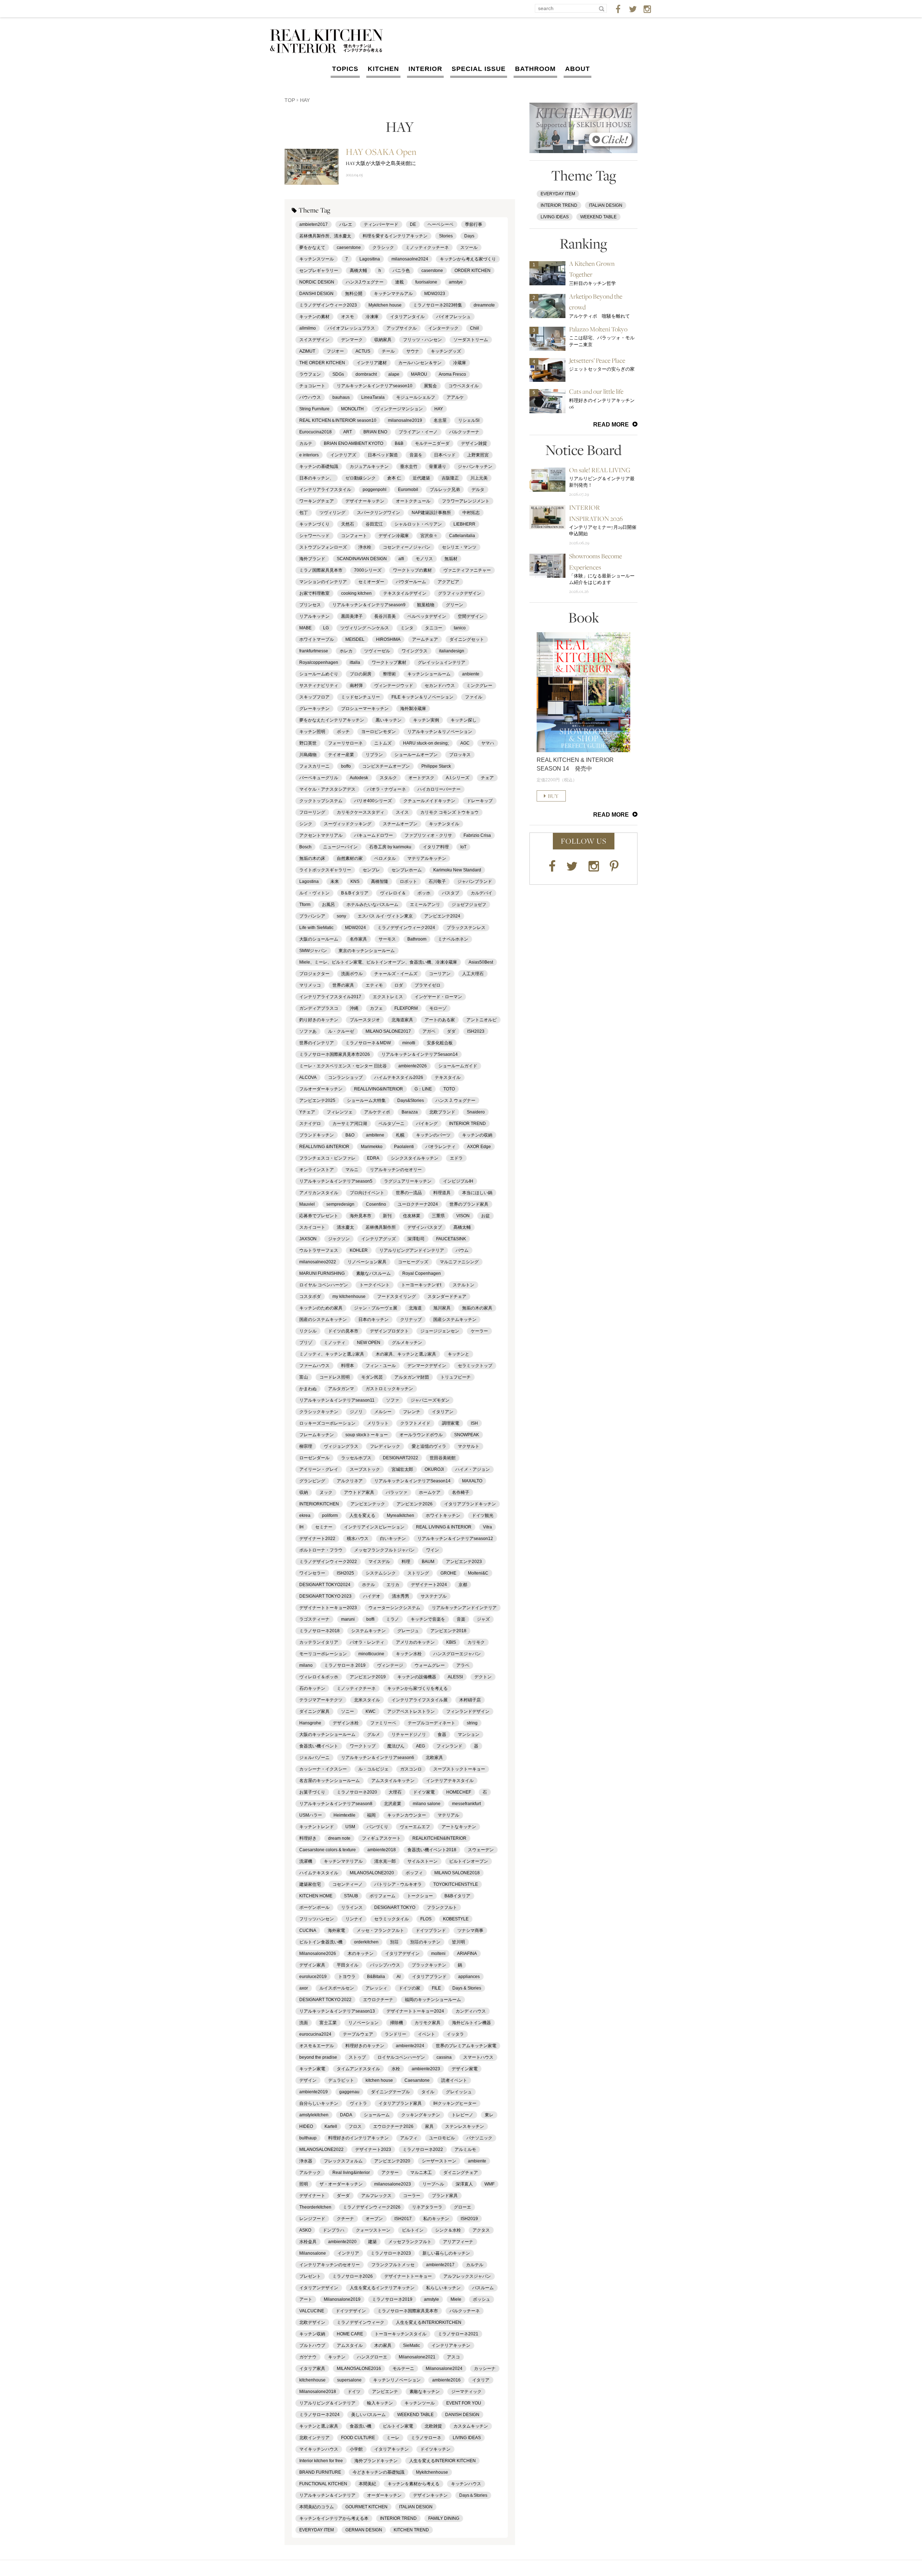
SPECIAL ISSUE (479, 69)
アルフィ (409, 2138)
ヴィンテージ (390, 1665)
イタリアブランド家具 (400, 2103)
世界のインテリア (317, 1043)
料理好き (308, 1838)
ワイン (433, 1550)
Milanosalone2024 (444, 2369)
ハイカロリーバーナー (439, 789)
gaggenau (349, 2092)
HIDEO (306, 2126)
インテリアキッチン (451, 2345)
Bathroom (417, 939)
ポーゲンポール (314, 1907)
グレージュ (408, 1631)
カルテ (306, 443)
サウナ (413, 351)
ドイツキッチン (435, 2449)
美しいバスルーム (368, 2415)
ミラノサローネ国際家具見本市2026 (335, 1054)
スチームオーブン (400, 824)
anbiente (471, 674)
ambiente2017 (440, 2265)
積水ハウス (358, 1539)
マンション (469, 1735)
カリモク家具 (428, 2023)
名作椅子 (461, 1492)
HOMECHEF (459, 1792)
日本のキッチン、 (317, 478)
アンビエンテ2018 (448, 1631)
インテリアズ (343, 455)
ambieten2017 (314, 224)
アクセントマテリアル (321, 835)
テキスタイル (448, 1077)
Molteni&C (478, 1573)
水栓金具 (308, 2242)
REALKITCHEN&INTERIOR (439, 1838)
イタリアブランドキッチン (470, 1504)
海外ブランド (312, 559)
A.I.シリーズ (458, 778)
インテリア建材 (372, 363)
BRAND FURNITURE (320, 2472)
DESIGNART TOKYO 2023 (325, 1596)
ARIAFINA (467, 1954)
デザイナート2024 (429, 1585)
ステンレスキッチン (465, 2126)
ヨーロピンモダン (379, 732)
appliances (469, 1977)
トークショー (420, 1896)
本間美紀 (367, 2484)
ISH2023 (476, 1031)
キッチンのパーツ (433, 1135)
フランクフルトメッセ (393, 2265)
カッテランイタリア (319, 1642)
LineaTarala (373, 397)
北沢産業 (393, 1804)
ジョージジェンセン (440, 1331)
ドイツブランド (431, 1930)
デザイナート (312, 2196)
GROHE (448, 1573)
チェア (487, 778)
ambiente (477, 2161)
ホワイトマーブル (317, 639)
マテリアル (448, 1815)
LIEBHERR (464, 524)
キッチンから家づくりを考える (417, 1688)
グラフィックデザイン (460, 593)
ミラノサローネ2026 (353, 2276)
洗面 (304, 2023)
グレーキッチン (314, 709)
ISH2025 (345, 1573)
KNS (355, 881)
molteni (438, 1954)
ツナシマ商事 (470, 1930)
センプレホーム (407, 870)
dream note (339, 1838)
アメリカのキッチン (415, 1642)
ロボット (408, 881)
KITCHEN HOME (316, 1896)
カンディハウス (471, 2011)
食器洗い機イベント (319, 1746)
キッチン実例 (426, 720)
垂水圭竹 (409, 466)
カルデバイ (482, 893)
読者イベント (454, 2080)
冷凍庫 (372, 317)
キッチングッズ (446, 351)
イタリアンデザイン (319, 2288)
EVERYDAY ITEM (317, 2530)
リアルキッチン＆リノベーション (440, 732)
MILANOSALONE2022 (321, 2149)
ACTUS (363, 351)
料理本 (348, 1366)
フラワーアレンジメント (466, 501)
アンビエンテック (368, 1504)
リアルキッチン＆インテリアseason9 (369, 605)
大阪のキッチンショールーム (327, 1735)
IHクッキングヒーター (455, 2103)
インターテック (443, 328)
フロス (355, 2126)
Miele (456, 2299)
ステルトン (464, 1285)
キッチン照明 (312, 732)
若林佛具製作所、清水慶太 (325, 236)
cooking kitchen (356, 593)
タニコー (434, 628)
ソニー (348, 1711)
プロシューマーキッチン (365, 709)
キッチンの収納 (477, 1135)
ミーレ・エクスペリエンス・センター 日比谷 (343, 1066)
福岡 (371, 1815)
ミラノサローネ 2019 (345, 1665)
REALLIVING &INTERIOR (324, 1147)
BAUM (428, 1562)
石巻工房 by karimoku (390, 847)
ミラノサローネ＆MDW (368, 1043)
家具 (429, 2126)
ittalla (355, 662)
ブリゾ (306, 1343)
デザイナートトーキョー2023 (328, 1608)
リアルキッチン (314, 616)
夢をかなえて (312, 247)
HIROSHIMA (388, 639)
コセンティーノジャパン (407, 547)
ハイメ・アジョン (473, 1469)
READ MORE (611, 425)
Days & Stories (467, 1988)
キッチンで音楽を (428, 1619)
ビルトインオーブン (469, 1861)
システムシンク (381, 1573)
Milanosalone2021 (417, 2357)
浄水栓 (365, 547)
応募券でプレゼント (319, 1216)
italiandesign (452, 651)
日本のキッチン (373, 1320)
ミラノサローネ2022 (423, 2149)
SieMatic (411, 2345)
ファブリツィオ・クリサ (428, 835)
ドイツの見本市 (343, 1331)
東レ (489, 2115)
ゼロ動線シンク (361, 478)
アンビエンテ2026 (415, 1504)
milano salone (427, 1804)
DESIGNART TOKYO (395, 1907)
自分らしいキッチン (319, 2103)
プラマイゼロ (428, 985)
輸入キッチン (380, 2403)
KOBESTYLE (456, 1919)
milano (306, 1665)
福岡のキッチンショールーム (433, 2000)
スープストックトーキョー (459, 1769)
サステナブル (434, 1596)
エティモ (374, 985)
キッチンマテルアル (393, 294)
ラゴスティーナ (314, 1619)
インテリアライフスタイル (325, 490)
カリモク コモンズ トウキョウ (449, 812)
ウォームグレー (430, 1665)
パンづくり (377, 1827)
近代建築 (421, 478)
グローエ (462, 2207)
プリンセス (310, 605)
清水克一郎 (385, 1861)
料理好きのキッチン (365, 2046)
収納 (304, 1492)
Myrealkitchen (400, 1515)
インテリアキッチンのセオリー (330, 2265)
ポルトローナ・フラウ (321, 1550)
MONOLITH (352, 409)
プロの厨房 (361, 674)
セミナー (324, 1527)
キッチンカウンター (407, 1815)
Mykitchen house (385, 305)
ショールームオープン (416, 755)
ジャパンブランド (475, 881)
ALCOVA (308, 1077)
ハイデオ (372, 1596)
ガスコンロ (411, 1769)
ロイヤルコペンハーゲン (401, 2057)
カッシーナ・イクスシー (323, 1769)
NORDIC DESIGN (317, 282)
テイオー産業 (341, 755)
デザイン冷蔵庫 (394, 536)
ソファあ (308, 1031)
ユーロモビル (442, 2138)
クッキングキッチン (421, 2115)
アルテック (310, 2173)
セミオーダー (371, 582)
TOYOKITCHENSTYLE (456, 1884)
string (472, 1723)
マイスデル (379, 1562)
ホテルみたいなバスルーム (372, 905)
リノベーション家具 (367, 1262)
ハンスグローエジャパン (457, 1654)
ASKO (305, 2230)
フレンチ (412, 1412)
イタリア (481, 2380)
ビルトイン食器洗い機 (321, 1942)
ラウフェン (310, 374)
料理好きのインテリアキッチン (358, 2138)
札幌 (400, 1135)
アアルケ (455, 397)
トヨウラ (347, 1977)
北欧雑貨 (433, 2426)
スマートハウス (478, 2057)
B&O (350, 1135)
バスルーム (483, 2288)
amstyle (431, 2299)
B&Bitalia (376, 1977)
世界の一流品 (409, 1193)
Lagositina (370, 259)
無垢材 (451, 559)
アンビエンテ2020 (392, 2161)
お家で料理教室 (314, 593)
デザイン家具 (312, 1965)
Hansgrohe (310, 1723)
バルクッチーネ (465, 2311)
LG (326, 628)
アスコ (453, 2357)
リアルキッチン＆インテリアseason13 (337, 2011)
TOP (290, 100)
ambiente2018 (382, 1850)
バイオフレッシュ (453, 317)
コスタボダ (310, 1296)
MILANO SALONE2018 (457, 1873)
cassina (444, 2057)
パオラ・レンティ (367, 1642)
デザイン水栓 (346, 1723)
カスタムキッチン (471, 2426)
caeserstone (349, 247)
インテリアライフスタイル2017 (330, 997)
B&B (399, 443)
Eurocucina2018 (315, 432)
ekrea (305, 1515)
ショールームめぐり (319, 674)
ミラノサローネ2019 (392, 2299)
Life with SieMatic (316, 928)
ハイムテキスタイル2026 (399, 1077)
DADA (346, 2115)
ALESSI (455, 1677)
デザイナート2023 (373, 2149)
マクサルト (469, 1446)
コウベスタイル (464, 386)
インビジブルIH (458, 1181)
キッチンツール (420, 2403)
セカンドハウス (440, 686)
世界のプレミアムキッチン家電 (466, 2046)
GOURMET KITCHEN (366, 2507)
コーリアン (440, 974)
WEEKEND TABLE (415, 2415)
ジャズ (483, 1619)
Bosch (305, 847)
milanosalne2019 (405, 420)
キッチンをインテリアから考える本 (334, 2518)
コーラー (412, 2196)
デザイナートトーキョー (408, 2276)
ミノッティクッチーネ (427, 247)
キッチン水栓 (409, 1654)
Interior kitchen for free (321, 2461)
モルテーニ (403, 2369)
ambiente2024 (410, 2046)
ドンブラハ (334, 2230)
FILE (436, 1988)
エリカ (393, 1585)
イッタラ (455, 2034)
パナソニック (479, 2138)
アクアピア (448, 582)
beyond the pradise (318, 2057)
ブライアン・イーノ (418, 432)
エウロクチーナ (378, 2000)
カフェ (376, 1008)
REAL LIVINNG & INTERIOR (444, 1527)
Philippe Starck (436, 766)
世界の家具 (343, 985)
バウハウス (310, 397)
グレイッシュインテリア (442, 662)
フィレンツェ (340, 1112)
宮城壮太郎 (402, 1469)
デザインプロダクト (389, 1331)
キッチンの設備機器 (417, 1677)
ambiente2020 (342, 2242)
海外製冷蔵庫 (413, 709)
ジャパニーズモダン (430, 1400)
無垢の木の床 (312, 858)
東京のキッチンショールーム (367, 951)
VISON (463, 1216)
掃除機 (397, 2023)
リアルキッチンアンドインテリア (464, 1608)
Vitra (487, 1527)
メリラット (378, 1423)
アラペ (463, 1665)
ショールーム (377, 2115)
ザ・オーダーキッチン (341, 2184)
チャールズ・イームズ (396, 974)
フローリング (312, 812)
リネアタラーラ (427, 2207)
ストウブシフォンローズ (323, 547)
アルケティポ (377, 1112)
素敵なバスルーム (373, 1273)
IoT (463, 847)
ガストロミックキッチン (389, 1389)
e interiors (309, 455)
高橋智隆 (380, 881)
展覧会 (430, 386)
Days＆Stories (473, 2495)
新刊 (387, 1216)
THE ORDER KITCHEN (322, 363)
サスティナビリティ (319, 686)
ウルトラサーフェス (319, 1250)
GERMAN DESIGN (364, 2530)
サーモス (387, 939)
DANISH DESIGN (462, 2415)
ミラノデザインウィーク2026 (372, 2207)
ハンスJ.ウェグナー (365, 282)
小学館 (356, 2449)
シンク (306, 824)
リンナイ (354, 1919)
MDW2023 (435, 294)
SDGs (338, 374)
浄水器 (306, 2161)
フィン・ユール (381, 1366)
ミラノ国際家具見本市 (321, 570)
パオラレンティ (440, 1147)
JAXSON (308, 1239)
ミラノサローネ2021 (458, 2334)
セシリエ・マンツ (459, 547)
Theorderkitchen (315, 2207)
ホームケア (430, 1492)
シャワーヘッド (314, 536)
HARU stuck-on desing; (426, 743)
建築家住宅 (310, 1884)
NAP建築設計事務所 (431, 513)
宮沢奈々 (429, 536)
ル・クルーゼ (341, 1031)
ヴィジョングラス (341, 1446)
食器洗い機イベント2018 (432, 1850)
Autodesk (359, 778)
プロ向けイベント (367, 1193)
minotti (409, 1043)
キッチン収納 (312, 2334)
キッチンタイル (444, 824)
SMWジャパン (313, 951)
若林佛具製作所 (381, 1227)
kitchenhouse (312, 2380)
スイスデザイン (314, 340)
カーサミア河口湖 (350, 1124)
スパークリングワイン (379, 513)
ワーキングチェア (317, 501)
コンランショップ (345, 1077)
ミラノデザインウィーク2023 (328, 305)
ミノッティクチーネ (356, 1688)
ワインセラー (312, 1573)
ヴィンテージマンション (399, 409)
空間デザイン (471, 616)
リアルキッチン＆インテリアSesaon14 (420, 1054)
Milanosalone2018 (318, 2392)
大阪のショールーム (319, 939)
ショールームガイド (458, 1066)
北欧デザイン (312, 2322)
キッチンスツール (317, 259)
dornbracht (366, 374)
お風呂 (328, 905)
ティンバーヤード (381, 224)
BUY (553, 796)
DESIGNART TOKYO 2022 (325, 2000)
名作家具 (358, 939)
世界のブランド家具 (469, 1204)
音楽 (461, 1619)
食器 (442, 1735)
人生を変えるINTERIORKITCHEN (429, 2322)
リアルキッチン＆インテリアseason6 (378, 1758)
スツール (469, 247)
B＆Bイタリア (355, 893)
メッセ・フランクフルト (380, 1930)
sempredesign (340, 1204)
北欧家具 (434, 1758)
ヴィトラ (358, 2103)
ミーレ (393, 2438)
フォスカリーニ (314, 766)
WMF (489, 2184)
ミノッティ (335, 1343)
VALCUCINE (312, 2311)
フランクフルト (442, 1907)
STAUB (351, 1896)
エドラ (456, 1158)
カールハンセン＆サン (420, 363)
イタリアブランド (429, 1977)
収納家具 (383, 340)
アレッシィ (376, 1988)
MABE (305, 628)
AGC (465, 743)
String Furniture (314, 409)
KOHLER (359, 1250)
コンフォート (354, 536)
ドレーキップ (480, 801)
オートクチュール (413, 501)
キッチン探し (464, 720)
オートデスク (421, 778)
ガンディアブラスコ (319, 1008)
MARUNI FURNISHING (322, 1273)
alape (394, 374)
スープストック (365, 1469)
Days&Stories (411, 1101)
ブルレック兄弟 (445, 490)
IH (301, 1527)
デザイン (308, 2080)
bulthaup (308, 2138)
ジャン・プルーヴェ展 (376, 1308)
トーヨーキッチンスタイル (400, 2334)
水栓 (396, 2069)
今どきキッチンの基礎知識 (379, 2472)
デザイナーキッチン (365, 501)
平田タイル (348, 1965)
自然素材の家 (350, 858)
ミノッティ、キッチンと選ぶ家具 (332, 1354)
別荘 (394, 1942)
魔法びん (396, 1746)
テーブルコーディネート (431, 1723)
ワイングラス (415, 651)
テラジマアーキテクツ (321, 1700)
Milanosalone (313, 2253)
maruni (348, 1619)
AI (399, 1977)
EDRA (373, 1158)
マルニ (352, 1170)
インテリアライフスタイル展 (420, 1700)
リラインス (352, 1907)
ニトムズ (383, 743)
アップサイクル (402, 328)
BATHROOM (535, 69)
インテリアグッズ (379, 1239)
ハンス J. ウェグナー (455, 1101)
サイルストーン (422, 1861)
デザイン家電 (465, 2069)
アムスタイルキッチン (393, 1781)
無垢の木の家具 (477, 1308)
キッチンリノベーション (397, 2380)
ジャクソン (339, 1239)
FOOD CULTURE (358, 2438)
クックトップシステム (321, 801)
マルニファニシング (459, 1262)
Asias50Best (481, 962)
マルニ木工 (421, 2173)
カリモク (476, 1642)
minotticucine (371, 1654)
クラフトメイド (415, 1423)
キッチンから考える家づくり (468, 259)
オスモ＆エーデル (317, 2046)
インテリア (348, 2253)
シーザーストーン (439, 2161)
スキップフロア (314, 697)
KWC (371, 1711)
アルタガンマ (341, 1389)
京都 (463, 1585)
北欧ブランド (442, 1112)
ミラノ (393, 1619)
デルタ (478, 490)
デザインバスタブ (425, 1227)
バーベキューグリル (319, 778)
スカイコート (312, 1227)
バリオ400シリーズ (373, 801)
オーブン (374, 2219)
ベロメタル (385, 858)
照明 (304, 2184)
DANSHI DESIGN (316, 294)
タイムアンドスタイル (358, 2069)
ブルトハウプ (312, 2345)
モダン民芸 (372, 1377)
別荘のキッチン (425, 1942)
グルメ (373, 1735)
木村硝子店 (470, 1700)
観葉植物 (426, 605)
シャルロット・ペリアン (418, 524)
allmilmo (308, 328)
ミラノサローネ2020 (357, 1792)
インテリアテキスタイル (450, 1781)
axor (304, 1988)
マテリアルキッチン (427, 858)
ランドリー (395, 2034)
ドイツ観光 (483, 1515)
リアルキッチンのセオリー (396, 1170)
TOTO (449, 1089)
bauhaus (341, 397)
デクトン (483, 1677)
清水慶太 (345, 1227)
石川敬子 (437, 881)
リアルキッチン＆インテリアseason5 (336, 1181)
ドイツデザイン (351, 2311)
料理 (406, 1562)
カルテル (475, 2265)
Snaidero (476, 1112)
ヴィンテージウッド (394, 686)
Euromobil (408, 490)
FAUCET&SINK (451, 1239)
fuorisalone (426, 282)
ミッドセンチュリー (361, 697)
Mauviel (307, 1204)
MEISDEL (355, 639)
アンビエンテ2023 (464, 1562)
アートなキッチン (459, 1827)
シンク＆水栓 (448, 2230)
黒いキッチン (389, 720)
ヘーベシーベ (440, 224)
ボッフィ (414, 1873)
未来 (335, 881)
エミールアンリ (425, 905)
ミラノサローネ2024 (319, 2415)
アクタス (481, 2230)
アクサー (390, 2173)
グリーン (455, 605)
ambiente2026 (413, 1066)
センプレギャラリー (319, 271)
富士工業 (328, 2023)
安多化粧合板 (440, 1043)
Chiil (475, 328)
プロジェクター (314, 974)
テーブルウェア (358, 2034)
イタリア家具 (312, 2369)
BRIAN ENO (375, 432)
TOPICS (345, 69)
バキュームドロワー (373, 835)
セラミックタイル (391, 1919)
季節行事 (474, 224)
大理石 (395, 1792)
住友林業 (412, 1216)
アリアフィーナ (458, 2242)
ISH (474, 1423)
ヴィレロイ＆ (393, 893)
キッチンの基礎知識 (319, 466)
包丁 (304, 513)
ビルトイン (413, 2230)
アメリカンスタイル (319, 1193)
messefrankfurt (466, 1804)
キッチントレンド (317, 1827)
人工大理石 (473, 974)
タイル (428, 2092)
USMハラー (311, 1815)
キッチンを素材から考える (413, 2484)
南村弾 (356, 686)
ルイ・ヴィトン (314, 893)
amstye (456, 282)
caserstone (432, 271)
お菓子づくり (312, 1792)
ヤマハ (488, 743)
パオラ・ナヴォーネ (386, 789)
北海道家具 (402, 1020)
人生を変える (362, 1515)
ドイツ (354, 2392)
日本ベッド (445, 455)
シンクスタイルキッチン (415, 1158)
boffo (346, 766)
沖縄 (354, 1008)
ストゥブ (357, 2057)
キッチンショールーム (429, 674)
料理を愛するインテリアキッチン (395, 236)
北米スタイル (367, 1700)
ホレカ (346, 651)
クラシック (383, 247)
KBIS (451, 1642)
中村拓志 (471, 513)
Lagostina (309, 881)
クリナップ (411, 1320)
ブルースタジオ (365, 1020)
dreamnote (484, 305)
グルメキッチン (407, 1343)
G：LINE (423, 1089)
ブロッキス (460, 755)
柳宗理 (306, 1446)
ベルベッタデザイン (427, 616)
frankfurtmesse (314, 651)
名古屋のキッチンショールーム (330, 1781)
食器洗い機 (361, 2426)
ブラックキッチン (429, 1965)
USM (350, 1827)
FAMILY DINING (444, 2518)
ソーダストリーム (471, 340)
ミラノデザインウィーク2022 (328, 1562)
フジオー (335, 351)
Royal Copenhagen (422, 1273)
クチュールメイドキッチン (429, 801)
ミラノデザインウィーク (361, 2322)
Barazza (410, 1112)
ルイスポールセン (337, 1988)
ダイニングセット (467, 639)
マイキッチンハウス (319, 2449)
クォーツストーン (373, 2230)
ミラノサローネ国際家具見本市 (408, 2311)
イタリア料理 (436, 847)
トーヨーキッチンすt (421, 1285)
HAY (439, 409)
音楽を (416, 455)
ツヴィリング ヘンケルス (365, 628)
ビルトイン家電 (398, 2426)
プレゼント (310, 2276)
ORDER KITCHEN (473, 271)
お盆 (485, 1216)
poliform (330, 1515)
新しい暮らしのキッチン (446, 2253)
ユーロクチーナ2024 (418, 1204)
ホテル (368, 1585)
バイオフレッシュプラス (351, 328)
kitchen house (379, 2080)
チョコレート (312, 386)
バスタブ (451, 893)
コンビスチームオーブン (386, 766)
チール (388, 351)
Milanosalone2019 (342, 2299)
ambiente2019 (314, 2092)
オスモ (348, 317)
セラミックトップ (475, 1366)
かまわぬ (308, 1389)
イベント (426, 2034)
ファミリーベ (383, 1723)
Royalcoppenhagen (319, 662)
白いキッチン (393, 1539)
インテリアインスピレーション (374, 1527)
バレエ (346, 224)
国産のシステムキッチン (323, 1320)
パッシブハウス (385, 1965)
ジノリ (356, 1412)
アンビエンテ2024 (442, 916)
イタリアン (443, 1412)
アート (306, 2299)
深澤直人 (464, 2184)
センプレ (371, 870)
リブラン (374, 755)
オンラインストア (317, 1170)
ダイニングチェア (461, 2173)
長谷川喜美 (385, 616)
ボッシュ (482, 2299)
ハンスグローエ (372, 2357)
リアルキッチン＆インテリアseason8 (336, 1804)
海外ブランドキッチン (376, 2461)
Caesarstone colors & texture (328, 1850)
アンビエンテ (385, 2392)
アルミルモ (465, 2149)
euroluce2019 (313, 1977)
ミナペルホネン (453, 939)
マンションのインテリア (323, 582)
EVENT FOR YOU (464, 2403)
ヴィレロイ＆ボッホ (319, 1677)
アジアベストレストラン (411, 1711)
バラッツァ (397, 1492)
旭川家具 (442, 1308)
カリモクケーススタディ (361, 812)
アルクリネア (350, 1481)
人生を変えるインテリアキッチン (382, 2288)
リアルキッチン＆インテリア (327, 2495)
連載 (399, 282)
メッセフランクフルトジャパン (384, 1550)
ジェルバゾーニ (314, 1758)
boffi (370, 1619)
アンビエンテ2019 (368, 1677)
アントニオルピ (482, 1020)
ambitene (375, 1135)
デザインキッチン (430, 2495)
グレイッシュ (459, 2092)
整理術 (389, 674)
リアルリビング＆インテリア (327, 2403)
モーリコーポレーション (323, 1654)
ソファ (393, 1400)
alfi (401, 559)
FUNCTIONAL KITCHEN (323, 2484)
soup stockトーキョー (367, 1435)
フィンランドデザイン (468, 1711)
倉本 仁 (394, 478)
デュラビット (341, 2080)
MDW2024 (355, 928)
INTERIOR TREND (467, 1124)
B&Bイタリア (457, 1896)
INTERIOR (425, 69)
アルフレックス (376, 2196)
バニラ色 (401, 271)
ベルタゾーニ (391, 1124)
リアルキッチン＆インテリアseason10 (375, 386)
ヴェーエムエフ (415, 1827)
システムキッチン (368, 1631)
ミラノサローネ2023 (391, 2253)
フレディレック (385, 1446)
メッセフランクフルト (410, 2242)
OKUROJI (434, 1469)
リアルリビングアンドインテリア (412, 1250)
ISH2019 (469, 2219)
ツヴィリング (332, 513)
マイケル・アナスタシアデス (327, 789)
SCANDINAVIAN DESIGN (362, 559)
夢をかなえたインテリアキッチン (332, 720)
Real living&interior (351, 2173)
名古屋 (440, 420)
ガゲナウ (308, 2357)
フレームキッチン (317, 1435)
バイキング (427, 1124)
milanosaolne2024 (410, 259)
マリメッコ (310, 985)
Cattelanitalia (462, 536)
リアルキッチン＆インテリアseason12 (455, 1539)
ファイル (474, 697)
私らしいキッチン (443, 2288)
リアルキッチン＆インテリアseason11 (337, 1400)
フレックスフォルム (343, 2161)
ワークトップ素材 (389, 662)
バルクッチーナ (464, 432)
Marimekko (372, 1147)
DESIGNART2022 (400, 1458)
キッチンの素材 (314, 317)
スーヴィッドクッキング (348, 824)
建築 (372, 2242)
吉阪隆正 (450, 478)
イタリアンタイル (407, 317)
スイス (402, 812)
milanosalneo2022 (318, 1262)
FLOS (426, 1919)
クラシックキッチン (319, 1412)
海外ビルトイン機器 (471, 2023)
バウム (462, 1250)
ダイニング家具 (314, 1711)
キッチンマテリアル (343, 1861)
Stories (446, 236)
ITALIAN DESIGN (416, 2507)
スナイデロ (310, 1124)
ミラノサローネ (426, 2438)
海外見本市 (361, 1216)
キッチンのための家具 (321, 1308)
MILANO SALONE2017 (388, 1031)
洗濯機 (306, 1861)
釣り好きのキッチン (319, 1020)
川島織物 (308, 755)
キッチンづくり (314, 524)
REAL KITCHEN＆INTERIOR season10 (338, 420)
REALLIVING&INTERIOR (379, 1089)
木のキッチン (361, 1954)
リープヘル (433, 2184)
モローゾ (438, 1008)
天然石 (348, 524)
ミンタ (407, 628)
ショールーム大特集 (366, 1101)
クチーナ (345, 2219)
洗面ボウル (352, 974)
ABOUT (578, 69)
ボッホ (424, 893)
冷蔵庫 (460, 363)
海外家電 (336, 1930)
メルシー (383, 1412)
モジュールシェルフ (416, 397)
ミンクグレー (479, 686)
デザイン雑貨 (474, 443)
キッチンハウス (466, 2484)
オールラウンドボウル (421, 1435)
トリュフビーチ (456, 1377)
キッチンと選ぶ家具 (319, 2426)
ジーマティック (466, 2392)
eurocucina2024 (315, 2034)
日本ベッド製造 (383, 455)
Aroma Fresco (452, 374)
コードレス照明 (335, 1377)
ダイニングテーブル (390, 2092)
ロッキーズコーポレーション (327, 1423)
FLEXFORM (406, 1008)
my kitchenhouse (349, 1296)
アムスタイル (350, 2345)
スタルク (388, 778)
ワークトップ (363, 1746)
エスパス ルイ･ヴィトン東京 (385, 916)
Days (469, 236)
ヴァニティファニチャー (467, 570)
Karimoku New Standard (457, 870)
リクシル (308, 1331)
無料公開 (354, 294)
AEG (420, 1746)
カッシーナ (485, 2369)
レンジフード (312, 2219)
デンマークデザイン (427, 1366)
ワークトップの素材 (412, 570)
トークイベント (375, 1285)
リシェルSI (469, 420)
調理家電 (451, 1423)
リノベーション (363, 2023)
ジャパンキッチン (475, 466)
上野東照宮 (478, 455)
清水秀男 (400, 1596)
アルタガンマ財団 (412, 1377)
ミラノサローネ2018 (319, 1631)
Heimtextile (344, 1815)
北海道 (415, 1308)
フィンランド (449, 1746)
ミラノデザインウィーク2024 (406, 928)
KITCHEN (383, 69)
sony (341, 916)
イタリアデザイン (402, 1954)
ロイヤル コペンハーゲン (324, 1285)
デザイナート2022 (317, 1539)
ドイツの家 (409, 1988)
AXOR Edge (479, 1147)
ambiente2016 (446, 2380)
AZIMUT (307, 351)
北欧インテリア (314, 2438)
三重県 (438, 1216)
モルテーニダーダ (432, 443)
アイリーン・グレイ (319, 1469)
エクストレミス (388, 997)
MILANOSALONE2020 (372, 1873)
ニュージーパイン (340, 847)
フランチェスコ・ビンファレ (327, 1158)
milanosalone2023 (393, 2184)
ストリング (418, 1573)
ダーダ (343, 2196)
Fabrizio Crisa (477, 835)
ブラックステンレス (466, 928)
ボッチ (343, 732)
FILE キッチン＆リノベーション (422, 697)
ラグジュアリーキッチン (408, 1181)
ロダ (399, 985)
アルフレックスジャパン (467, 2276)
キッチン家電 (312, 2069)
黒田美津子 (352, 616)
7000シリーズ (368, 570)
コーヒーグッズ (413, 1262)
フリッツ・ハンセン (422, 340)
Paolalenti (404, 1147)
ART (348, 432)
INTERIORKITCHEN (319, 1504)
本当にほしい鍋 (477, 1193)
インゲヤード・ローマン (438, 997)
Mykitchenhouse (432, 2472)
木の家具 (383, 2345)
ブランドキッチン (317, 1135)
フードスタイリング (397, 1296)
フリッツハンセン (317, 1919)
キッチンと (458, 1354)
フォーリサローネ (345, 743)
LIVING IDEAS (467, 2438)
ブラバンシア (312, 916)
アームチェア (425, 639)
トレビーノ (462, 2115)
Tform (305, 905)
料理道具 (442, 1193)
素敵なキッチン (425, 2392)
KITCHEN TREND (411, 2530)
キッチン (337, 2357)
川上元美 (479, 478)
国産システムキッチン (455, 1320)
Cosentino (376, 1204)
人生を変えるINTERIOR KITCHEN (442, 2461)
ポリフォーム (382, 1896)
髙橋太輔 (462, 1227)
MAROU (419, 374)
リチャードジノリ (409, 1735)
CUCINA (308, 1930)
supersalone (349, 2380)
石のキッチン (312, 1688)
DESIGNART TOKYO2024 (325, 1585)
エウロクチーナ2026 (393, 2126)
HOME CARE (350, 2334)
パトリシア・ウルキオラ (398, 1884)
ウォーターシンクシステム (394, 1608)
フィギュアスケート (381, 1838)
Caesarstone (417, 2080)
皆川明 (458, 1942)
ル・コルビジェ (373, 1769)
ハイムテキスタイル (319, 1873)
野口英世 (308, 743)
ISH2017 (403, 2219)
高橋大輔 (358, 271)
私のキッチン (436, 2219)
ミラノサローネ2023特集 (438, 305)
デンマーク (352, 340)
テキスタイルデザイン (405, 593)
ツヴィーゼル (377, 651)
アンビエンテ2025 (317, 1101)
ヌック (326, 1492)
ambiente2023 (426, 2069)
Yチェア (307, 1112)
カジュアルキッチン (369, 466)
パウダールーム (411, 582)
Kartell (331, 2126)
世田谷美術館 (443, 1458)
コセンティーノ (348, 1884)
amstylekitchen (314, 2115)
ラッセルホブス (356, 1458)
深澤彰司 (416, 1239)
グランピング (312, 1481)
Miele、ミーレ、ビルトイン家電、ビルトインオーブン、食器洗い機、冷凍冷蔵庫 (378, 962)
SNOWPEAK (467, 1435)
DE (413, 224)
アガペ (429, 1031)
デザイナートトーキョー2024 (415, 2011)
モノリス (424, 559)
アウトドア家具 (359, 1492)
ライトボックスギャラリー (325, 870)
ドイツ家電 (424, 1792)
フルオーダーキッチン (321, 1089)
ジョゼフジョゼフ (469, 905)
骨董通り (438, 466)
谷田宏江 (374, 524)
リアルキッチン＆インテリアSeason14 (412, 1481)
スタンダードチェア (447, 1296)
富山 (304, 1377)
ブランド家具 (445, 2196)
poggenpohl (375, 490)
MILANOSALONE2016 (359, 2369)
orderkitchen (366, 1942)
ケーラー (479, 1331)
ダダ (451, 1031)
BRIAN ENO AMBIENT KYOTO (353, 443)
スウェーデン (481, 1850)
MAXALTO (472, 1481)
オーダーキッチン (384, 2495)
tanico (460, 628)
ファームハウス (314, 1366)
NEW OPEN (369, 1343)
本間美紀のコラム (317, 2507)
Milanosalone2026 (318, 1954)
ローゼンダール (314, 1458)
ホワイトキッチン (443, 1515)
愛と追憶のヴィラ (429, 1446)
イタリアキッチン (391, 2449)
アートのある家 (440, 1020)
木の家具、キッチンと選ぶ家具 (406, 1354)
